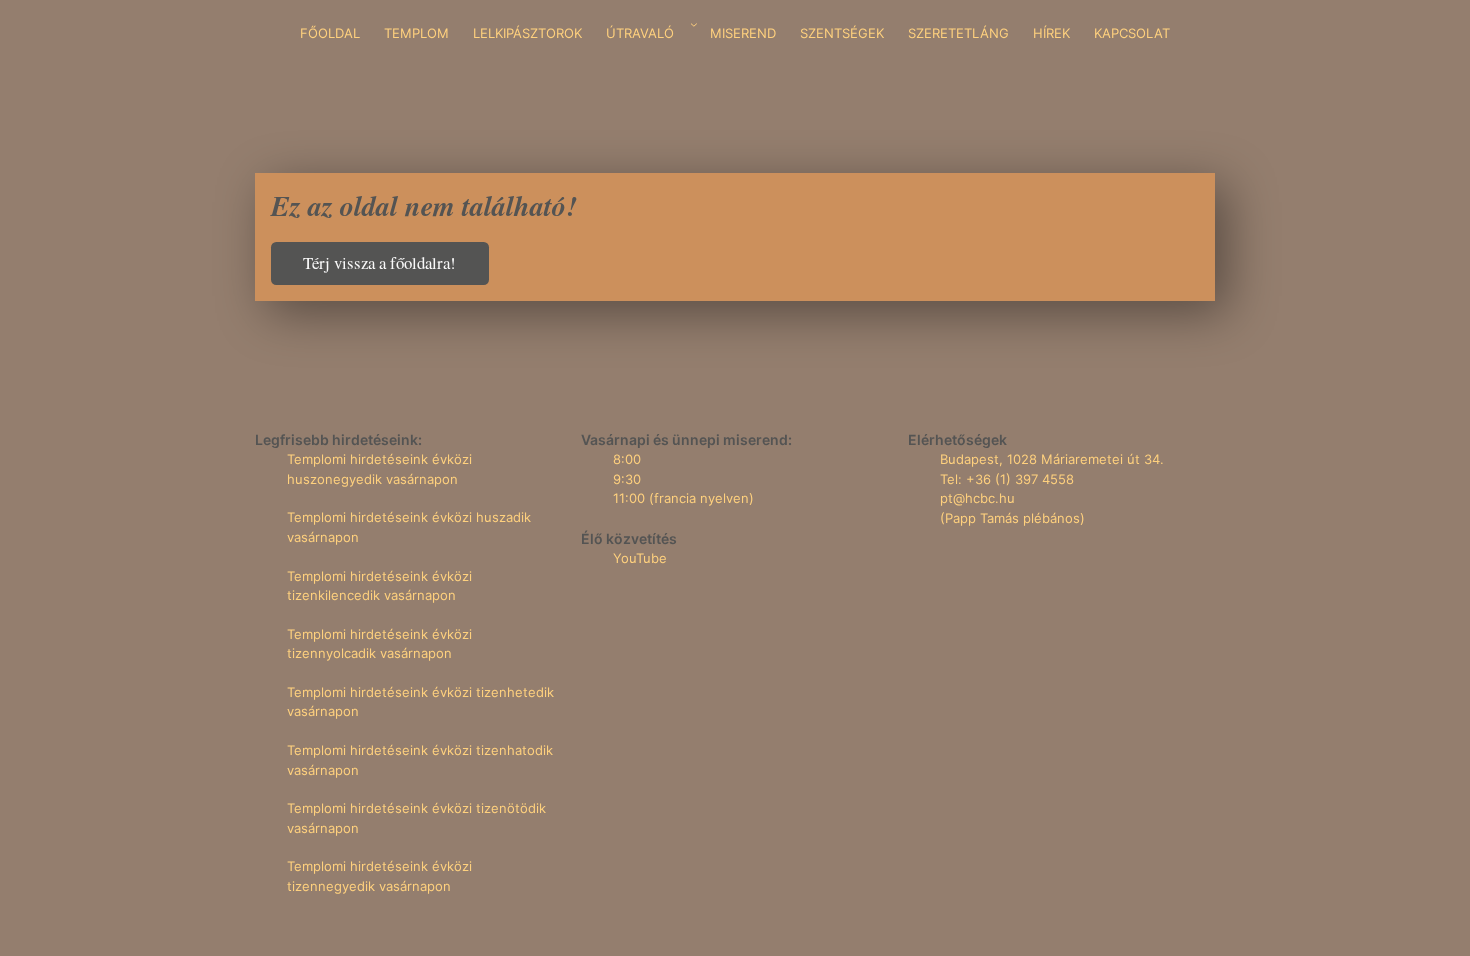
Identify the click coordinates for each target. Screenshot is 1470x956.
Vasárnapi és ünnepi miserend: (686, 439)
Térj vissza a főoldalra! (379, 262)
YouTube (640, 558)
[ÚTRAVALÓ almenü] (694, 25)
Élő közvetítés (629, 538)
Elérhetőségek (957, 439)
